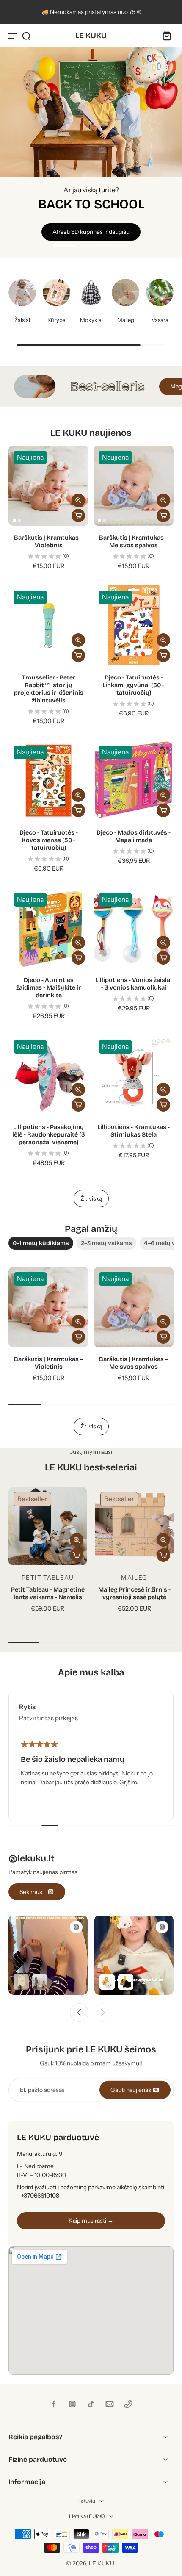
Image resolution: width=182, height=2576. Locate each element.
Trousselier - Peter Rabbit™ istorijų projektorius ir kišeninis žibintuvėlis (49, 689)
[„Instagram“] (72, 2404)
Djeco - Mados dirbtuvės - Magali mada (134, 836)
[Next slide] (103, 2013)
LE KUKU (102, 2563)
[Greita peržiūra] (78, 500)
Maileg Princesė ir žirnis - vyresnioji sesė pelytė (134, 1593)
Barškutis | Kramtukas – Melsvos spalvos (134, 542)
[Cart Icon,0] (164, 36)
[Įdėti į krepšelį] (78, 516)
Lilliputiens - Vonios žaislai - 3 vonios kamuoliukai (134, 984)
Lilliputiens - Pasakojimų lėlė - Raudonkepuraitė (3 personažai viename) (49, 1135)
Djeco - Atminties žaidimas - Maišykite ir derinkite (48, 988)
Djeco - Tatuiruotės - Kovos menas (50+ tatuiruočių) (49, 840)
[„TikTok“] (91, 2404)
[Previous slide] (79, 2013)
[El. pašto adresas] (110, 2404)
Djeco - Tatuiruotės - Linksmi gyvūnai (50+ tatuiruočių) (134, 685)
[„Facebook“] (54, 2404)
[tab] (66, 245)
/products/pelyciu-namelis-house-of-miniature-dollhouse (77, 51)
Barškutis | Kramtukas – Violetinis (49, 542)
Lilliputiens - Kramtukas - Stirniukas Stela (134, 1131)
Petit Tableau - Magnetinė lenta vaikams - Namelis (48, 1593)
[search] (26, 36)
